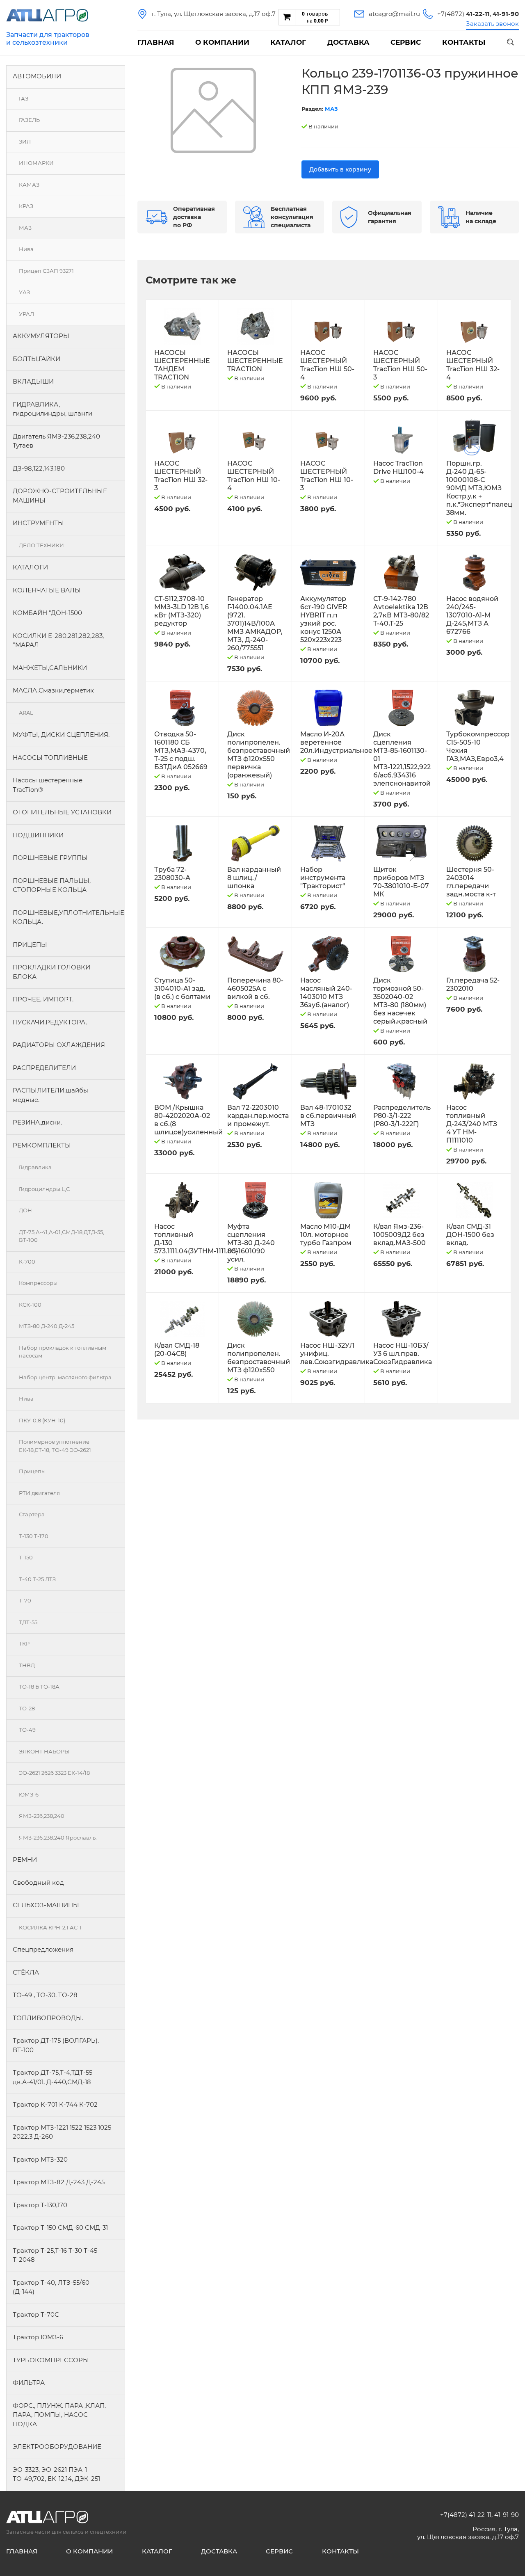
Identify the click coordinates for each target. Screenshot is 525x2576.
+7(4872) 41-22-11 (466, 2515)
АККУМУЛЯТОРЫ (41, 336)
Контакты (464, 42)
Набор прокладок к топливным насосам (63, 1352)
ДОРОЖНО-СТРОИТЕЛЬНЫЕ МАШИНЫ (60, 496)
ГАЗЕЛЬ (29, 120)
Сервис (406, 42)
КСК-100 (30, 1305)
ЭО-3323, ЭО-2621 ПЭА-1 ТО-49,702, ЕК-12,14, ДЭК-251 (56, 2474)
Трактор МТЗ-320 (40, 2159)
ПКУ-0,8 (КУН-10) (42, 1420)
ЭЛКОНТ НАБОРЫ (44, 1751)
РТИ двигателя (39, 1493)
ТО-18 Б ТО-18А (39, 1687)
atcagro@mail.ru (394, 14)
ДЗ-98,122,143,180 (39, 468)
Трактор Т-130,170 (40, 2205)
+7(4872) (463, 14)
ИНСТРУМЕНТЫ (38, 523)
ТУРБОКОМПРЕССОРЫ (51, 2360)
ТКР (24, 1643)
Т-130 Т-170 (34, 1536)
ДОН (25, 1210)
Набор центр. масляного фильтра (65, 1377)
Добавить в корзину (340, 169)
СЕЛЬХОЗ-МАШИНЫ (46, 1905)
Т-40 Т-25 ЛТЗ (37, 1579)
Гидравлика (35, 1167)
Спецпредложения (43, 1949)
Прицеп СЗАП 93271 (46, 271)
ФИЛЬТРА (29, 2383)
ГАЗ (24, 98)
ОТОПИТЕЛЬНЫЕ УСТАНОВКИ (62, 812)
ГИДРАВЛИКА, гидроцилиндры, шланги (52, 409)
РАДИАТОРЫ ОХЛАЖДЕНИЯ (59, 1045)
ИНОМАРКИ (36, 163)
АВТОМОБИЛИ (37, 76)
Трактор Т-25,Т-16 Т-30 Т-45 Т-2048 (55, 2255)
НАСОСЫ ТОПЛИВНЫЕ (50, 758)
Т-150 (26, 1557)
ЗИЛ (25, 142)
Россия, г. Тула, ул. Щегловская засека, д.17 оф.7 (468, 2533)
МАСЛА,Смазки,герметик (53, 690)
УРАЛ (26, 314)
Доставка (348, 42)
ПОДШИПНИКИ (38, 835)
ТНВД (27, 1665)
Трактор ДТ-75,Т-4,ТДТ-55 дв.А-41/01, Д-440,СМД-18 (52, 2077)
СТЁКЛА (26, 1972)
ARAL (26, 713)
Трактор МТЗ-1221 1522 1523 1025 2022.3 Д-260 (62, 2132)
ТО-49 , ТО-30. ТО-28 (45, 1995)
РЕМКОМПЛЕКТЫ (42, 1145)
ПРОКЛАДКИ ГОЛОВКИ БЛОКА (51, 972)
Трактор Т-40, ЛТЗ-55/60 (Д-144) (51, 2287)
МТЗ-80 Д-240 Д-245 (47, 1326)
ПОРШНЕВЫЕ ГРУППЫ (50, 858)
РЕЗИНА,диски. (37, 1122)
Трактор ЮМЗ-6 (38, 2337)
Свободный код (38, 1882)
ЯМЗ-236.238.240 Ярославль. (58, 1838)
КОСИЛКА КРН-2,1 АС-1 (50, 1927)
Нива (26, 249)
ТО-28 (27, 1708)
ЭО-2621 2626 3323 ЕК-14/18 (54, 1773)
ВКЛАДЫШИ (33, 381)
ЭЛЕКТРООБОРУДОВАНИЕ (57, 2447)
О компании (222, 42)
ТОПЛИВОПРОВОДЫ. (48, 2018)
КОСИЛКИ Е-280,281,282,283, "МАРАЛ (58, 640)
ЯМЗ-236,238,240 (42, 1816)
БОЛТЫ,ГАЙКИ (37, 359)
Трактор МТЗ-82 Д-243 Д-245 (59, 2182)
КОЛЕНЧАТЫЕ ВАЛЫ (47, 590)
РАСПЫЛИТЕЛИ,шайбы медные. (50, 1095)
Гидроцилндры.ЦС (44, 1189)
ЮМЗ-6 (29, 1794)
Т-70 (25, 1600)
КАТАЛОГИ (30, 567)
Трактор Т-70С (36, 2314)
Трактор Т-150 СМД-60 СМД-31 (60, 2227)
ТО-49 (27, 1730)
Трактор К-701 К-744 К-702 (55, 2104)
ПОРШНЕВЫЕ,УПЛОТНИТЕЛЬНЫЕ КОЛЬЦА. (68, 917)
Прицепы (32, 1471)
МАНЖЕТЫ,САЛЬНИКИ (50, 668)
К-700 (27, 1262)
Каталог (288, 42)
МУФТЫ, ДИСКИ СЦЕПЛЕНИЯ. (61, 735)
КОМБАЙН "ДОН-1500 (47, 613)
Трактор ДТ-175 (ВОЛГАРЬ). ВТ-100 (56, 2045)
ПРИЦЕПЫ (30, 945)
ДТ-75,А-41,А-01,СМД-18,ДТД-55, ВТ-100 (62, 1236)
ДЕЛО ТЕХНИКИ (41, 545)
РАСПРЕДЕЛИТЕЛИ (44, 1068)
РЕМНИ (25, 1859)
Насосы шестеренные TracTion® (48, 785)
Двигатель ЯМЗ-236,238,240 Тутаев (56, 441)
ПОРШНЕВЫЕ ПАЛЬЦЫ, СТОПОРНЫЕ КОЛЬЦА (52, 885)
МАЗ (25, 228)
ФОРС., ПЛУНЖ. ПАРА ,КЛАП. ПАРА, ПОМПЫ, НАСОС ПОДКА (59, 2415)
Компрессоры (38, 1283)
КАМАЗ (29, 185)
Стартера (32, 1514)
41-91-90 (507, 2515)
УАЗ (24, 292)
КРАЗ (26, 206)
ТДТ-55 (28, 1622)
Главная (156, 42)
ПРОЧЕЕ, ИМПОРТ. (43, 999)
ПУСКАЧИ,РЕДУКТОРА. (50, 1022)
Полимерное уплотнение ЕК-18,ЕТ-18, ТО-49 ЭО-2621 (55, 1446)
